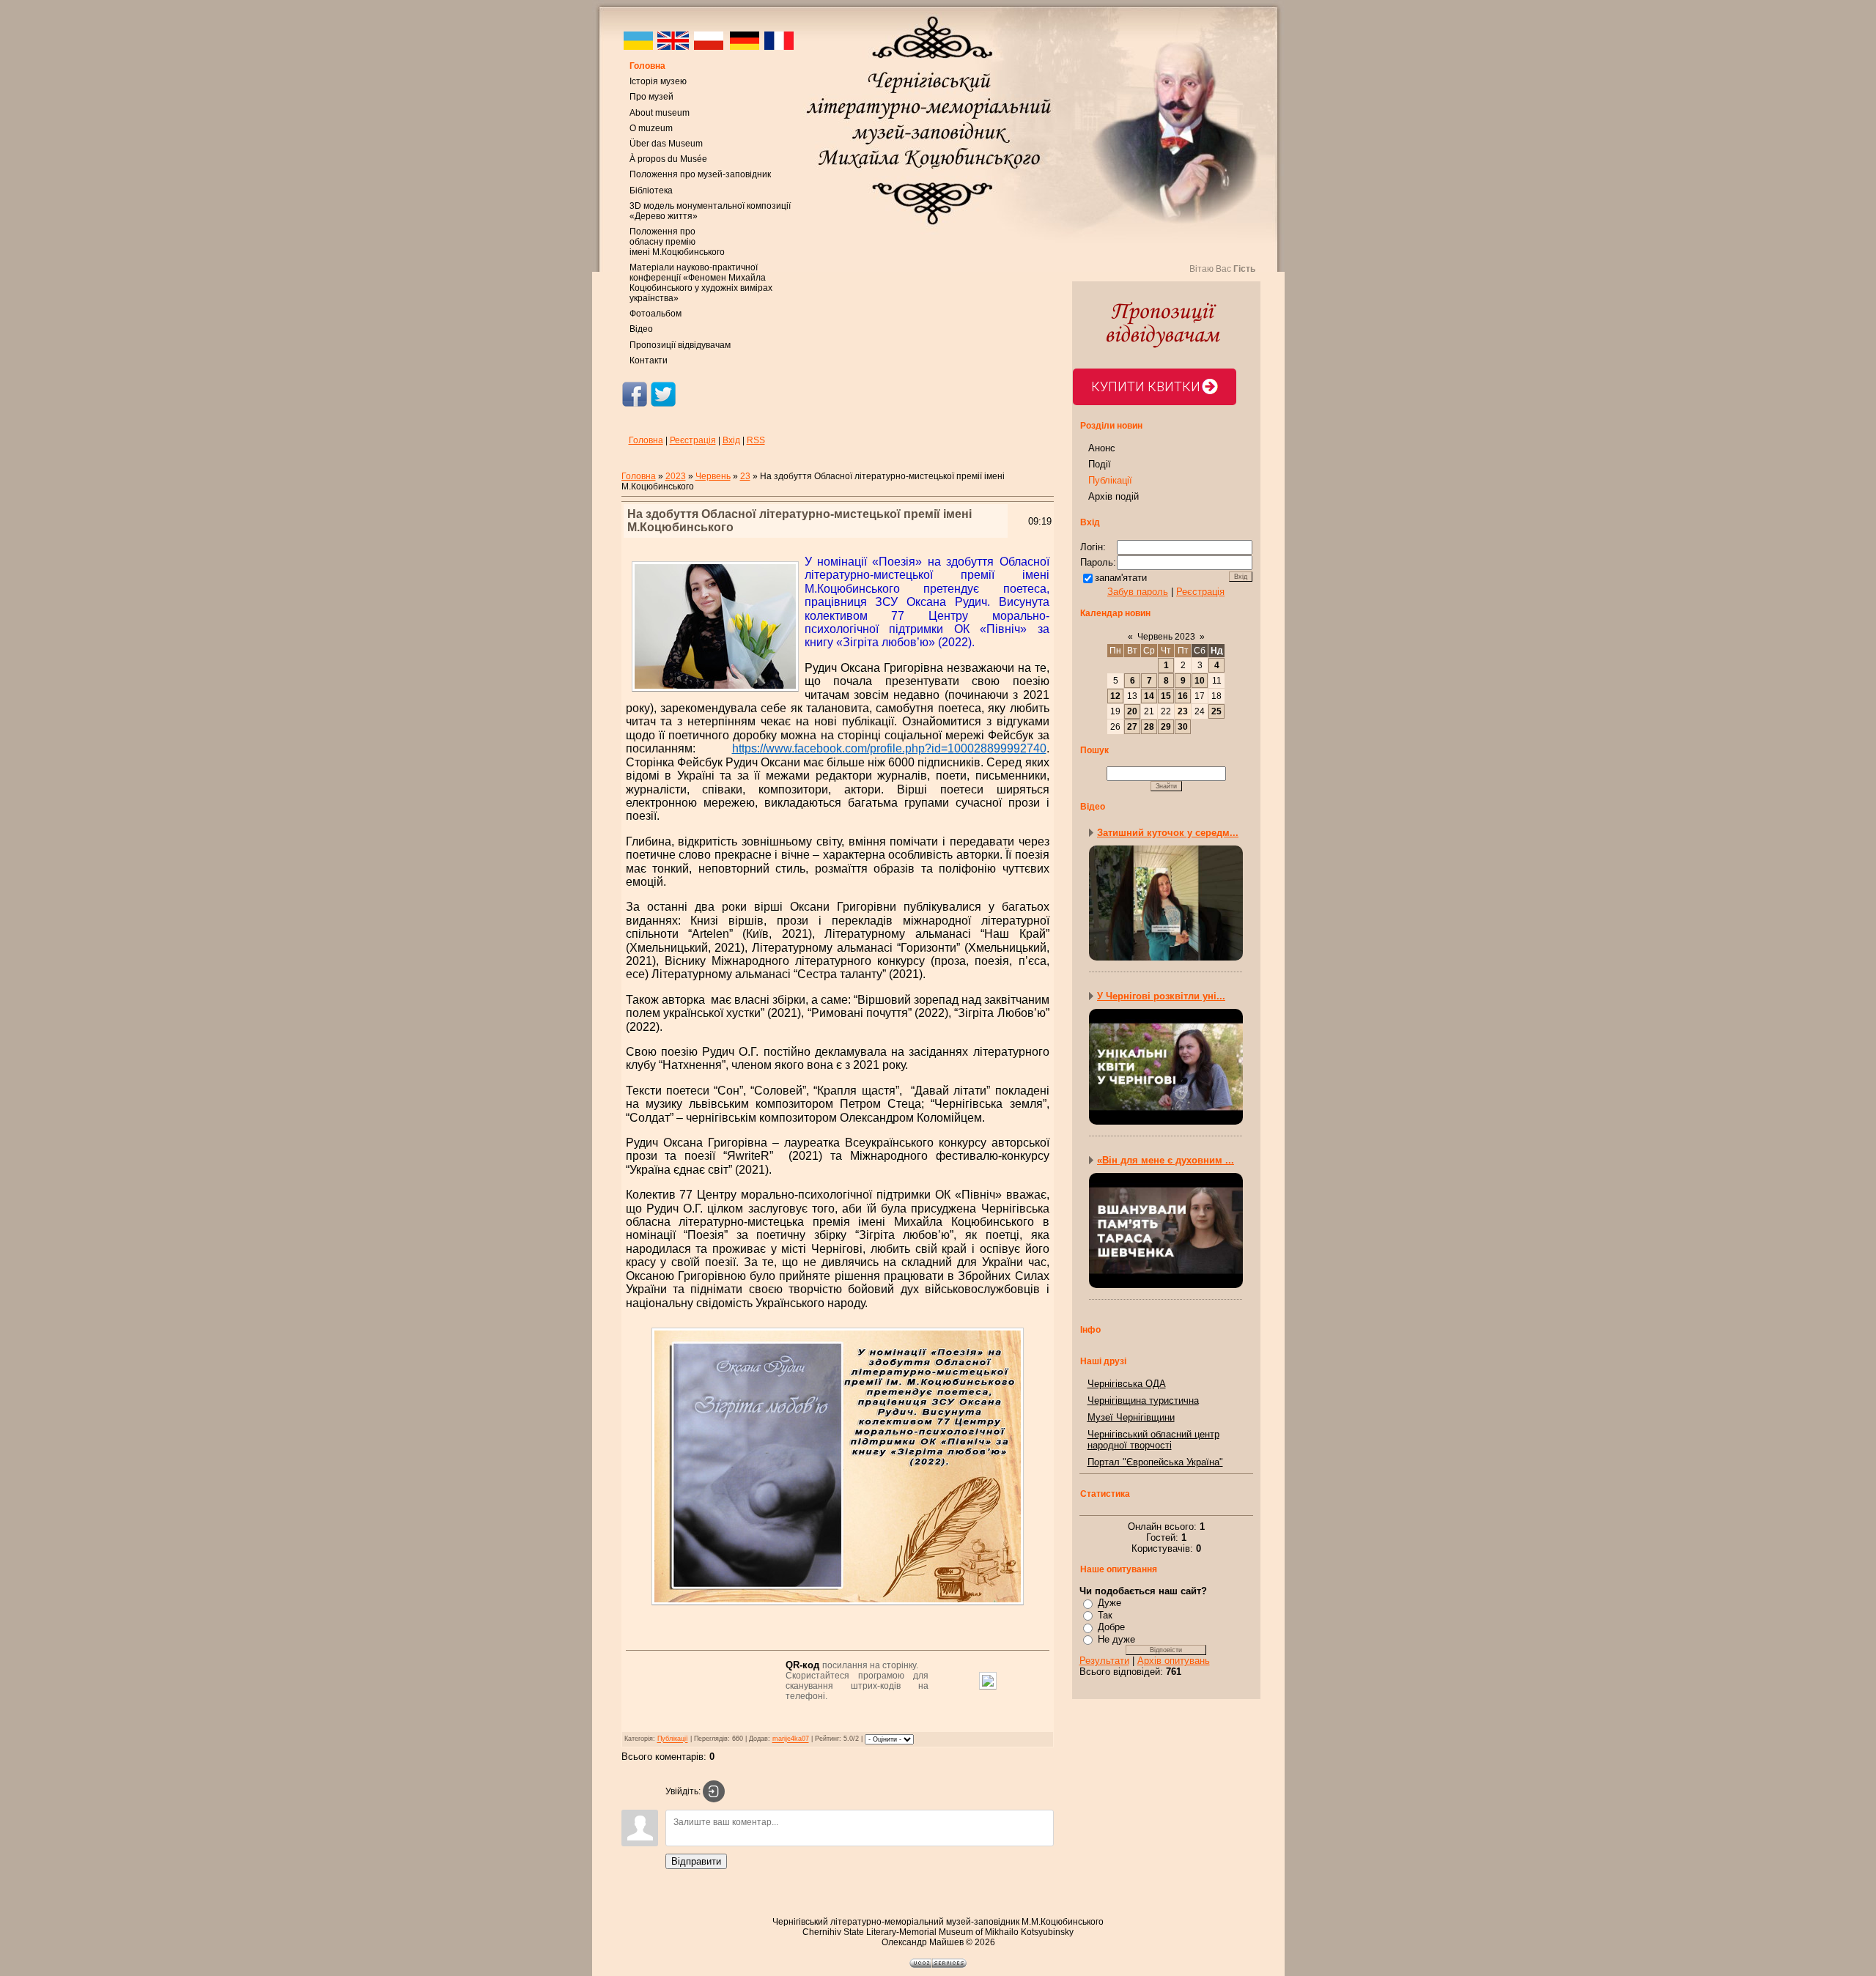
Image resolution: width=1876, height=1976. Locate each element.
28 (1149, 727)
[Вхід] (714, 1791)
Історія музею (658, 81)
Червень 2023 (1166, 637)
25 (1216, 711)
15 (1166, 696)
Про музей (651, 97)
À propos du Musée (668, 159)
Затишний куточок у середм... (1168, 833)
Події (1100, 464)
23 (745, 476)
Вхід (731, 440)
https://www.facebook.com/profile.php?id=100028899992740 (889, 748)
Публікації (673, 1739)
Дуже (1109, 1603)
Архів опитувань (1174, 1661)
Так (1105, 1615)
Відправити (696, 1861)
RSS (756, 440)
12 (1115, 696)
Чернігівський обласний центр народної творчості (1153, 1440)
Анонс (1102, 448)
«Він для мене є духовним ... (1166, 1160)
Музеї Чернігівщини (1131, 1417)
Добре (1111, 1627)
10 (1200, 681)
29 (1166, 727)
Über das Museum (666, 144)
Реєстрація (693, 440)
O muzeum (651, 128)
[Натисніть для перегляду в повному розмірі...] (838, 1608)
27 (1132, 727)
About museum (660, 113)
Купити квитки (1146, 386)
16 (1183, 696)
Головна (647, 66)
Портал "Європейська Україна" (1155, 1462)
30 (1183, 727)
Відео (641, 329)
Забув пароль (1138, 592)
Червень (713, 476)
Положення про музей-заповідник (700, 174)
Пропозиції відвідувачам (680, 345)
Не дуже (1116, 1639)
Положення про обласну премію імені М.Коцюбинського (677, 242)
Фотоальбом (656, 314)
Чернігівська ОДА (1127, 1384)
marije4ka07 (791, 1739)
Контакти (649, 360)
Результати (1104, 1661)
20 (1132, 711)
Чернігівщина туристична (1143, 1400)
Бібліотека (651, 190)
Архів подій (1114, 496)
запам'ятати (1121, 578)
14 (1149, 696)
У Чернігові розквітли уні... (1161, 996)
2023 (676, 476)
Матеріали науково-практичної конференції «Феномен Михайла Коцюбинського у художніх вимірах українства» (701, 283)
